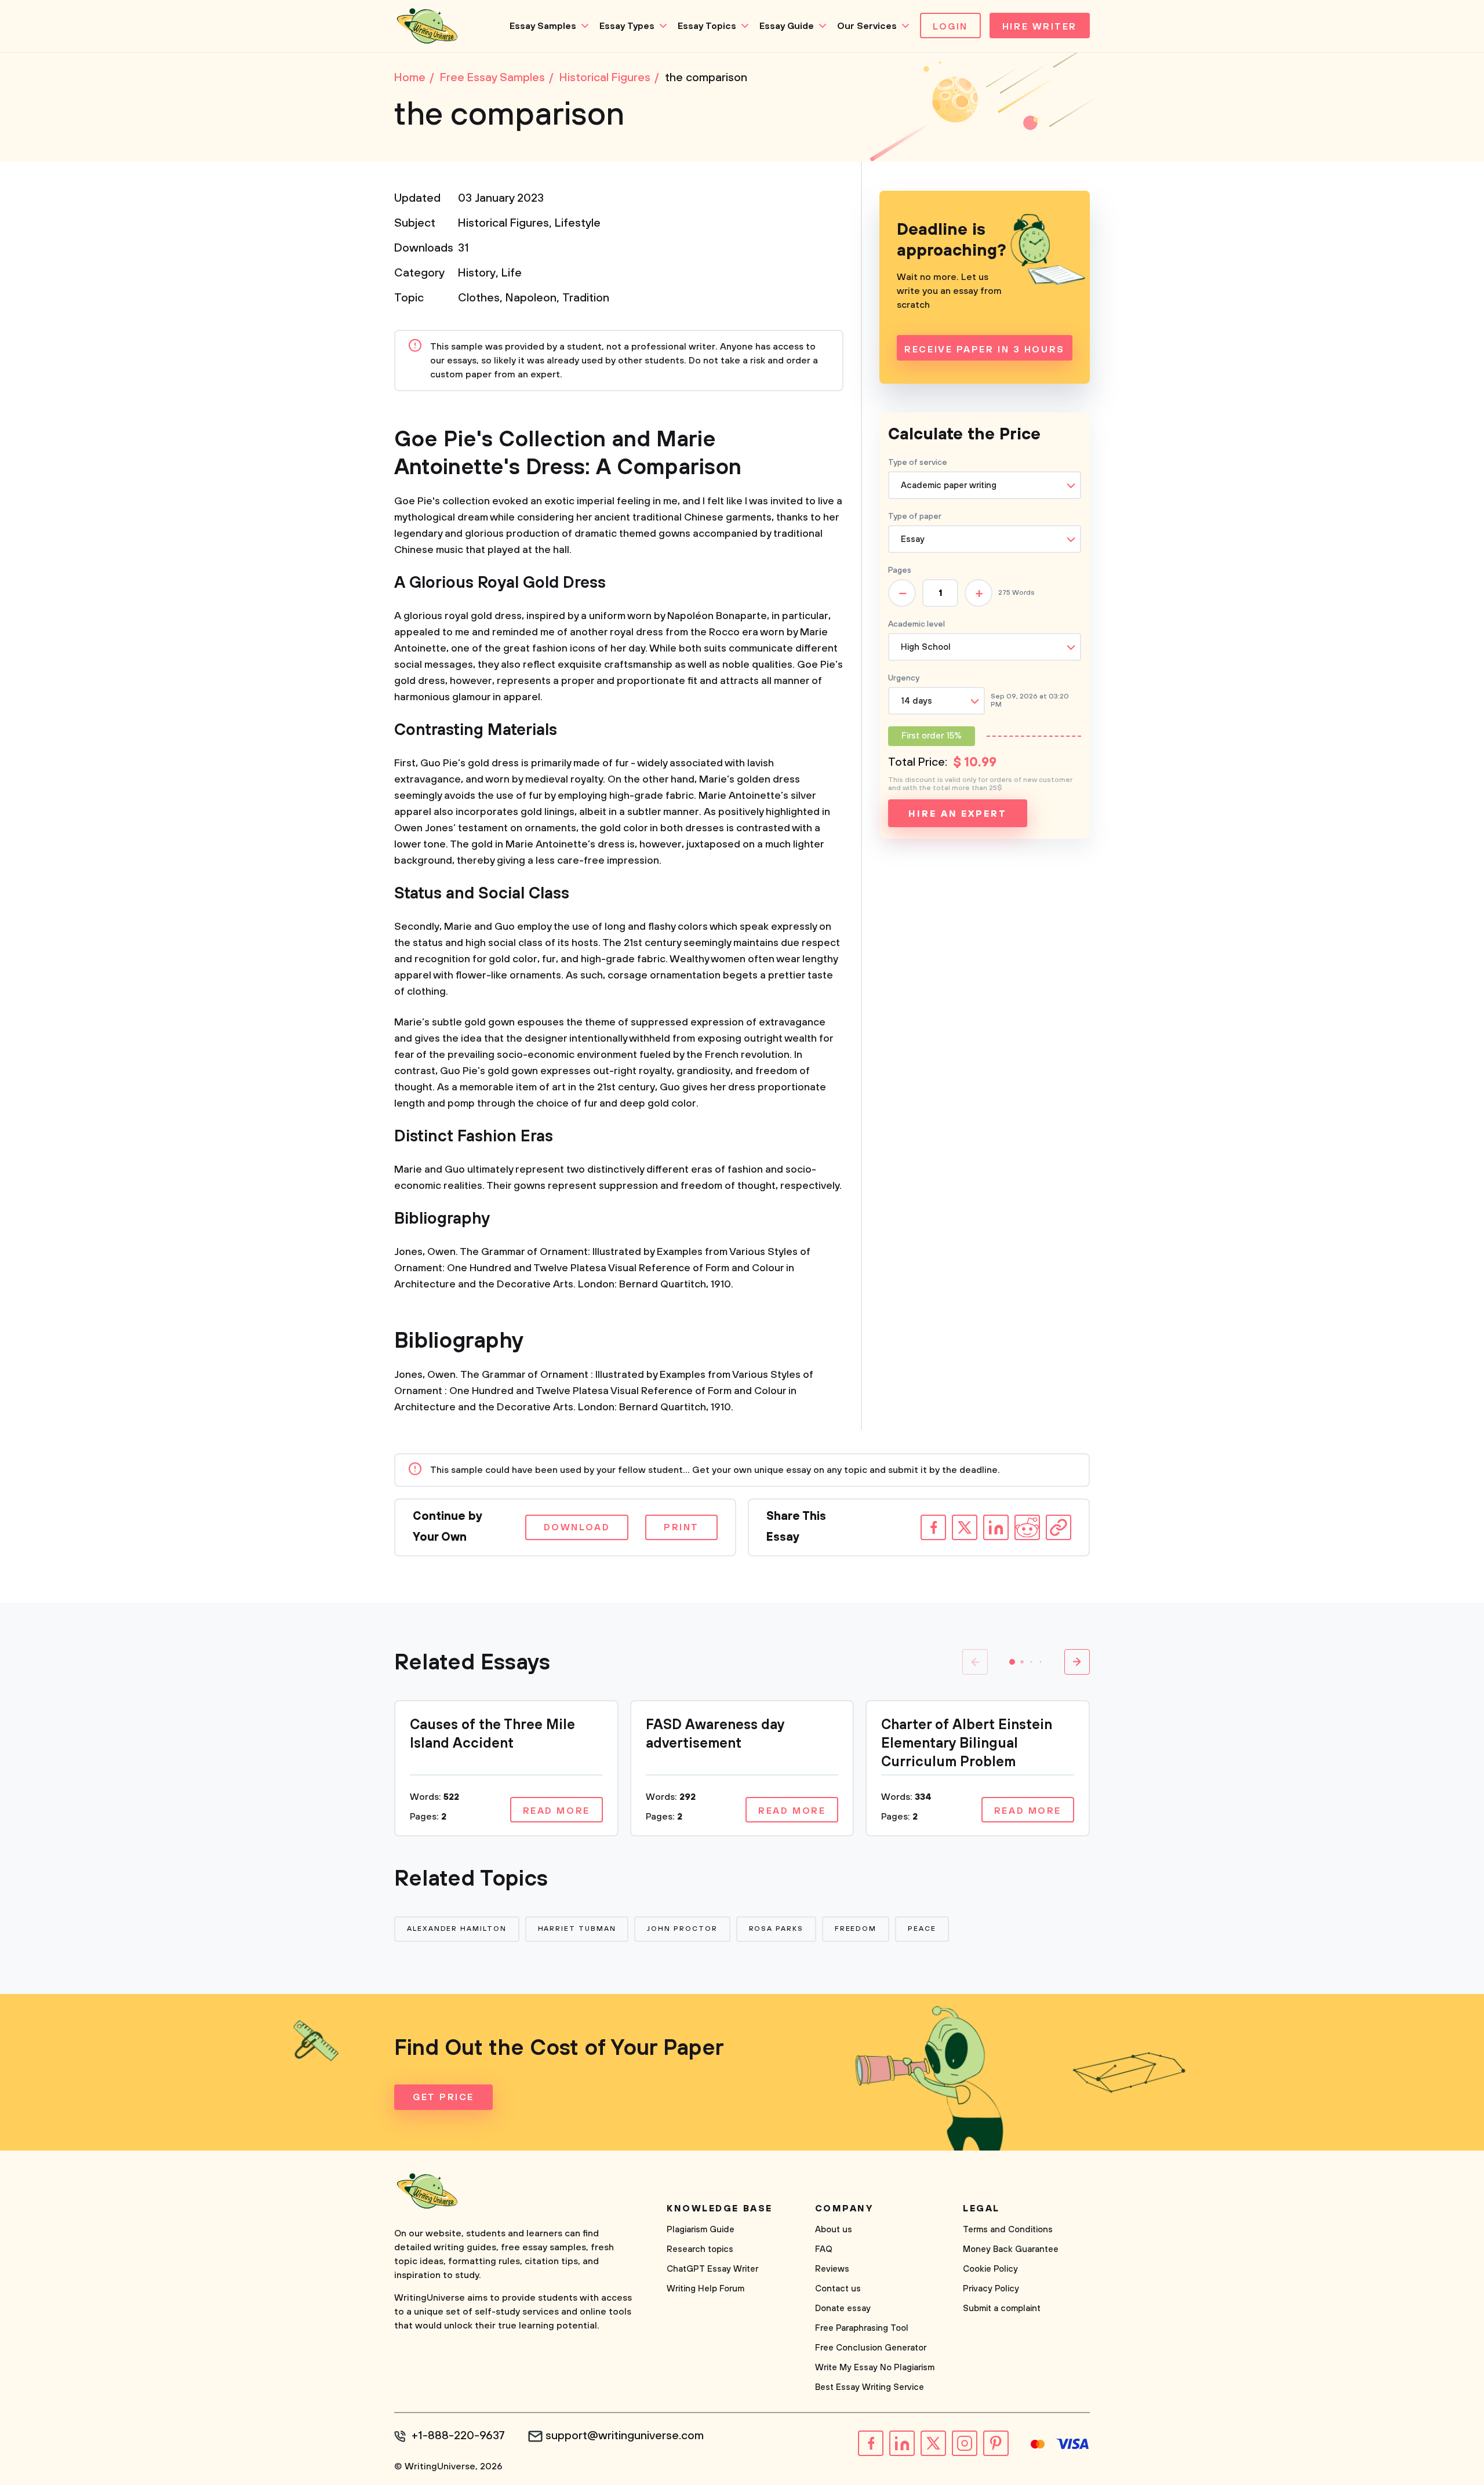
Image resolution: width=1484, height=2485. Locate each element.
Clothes (479, 298)
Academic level (916, 624)
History (477, 273)
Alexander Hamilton (457, 1929)
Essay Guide (787, 26)
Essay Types (627, 26)
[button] (1012, 1662)
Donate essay (843, 2308)
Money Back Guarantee (1011, 2249)
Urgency (904, 678)
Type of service (918, 463)
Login (950, 27)
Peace (922, 1929)
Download (577, 1527)
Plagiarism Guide (701, 2230)
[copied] (1059, 1527)
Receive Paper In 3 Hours (984, 350)
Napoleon (531, 298)
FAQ (824, 2249)
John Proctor (682, 1929)
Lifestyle (578, 223)
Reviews (832, 2269)
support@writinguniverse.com (625, 2436)
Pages (900, 570)
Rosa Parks (776, 1929)
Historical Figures (503, 223)
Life (512, 273)
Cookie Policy (990, 2269)
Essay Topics (707, 26)
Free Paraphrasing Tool (862, 2328)
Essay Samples (543, 26)
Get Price (443, 2097)
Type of (915, 516)
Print (681, 1527)
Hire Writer (1040, 27)
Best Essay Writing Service (870, 2387)
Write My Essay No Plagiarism (875, 2368)
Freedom (856, 1929)
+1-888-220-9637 (458, 2436)
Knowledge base (720, 2209)
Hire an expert (957, 814)
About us (834, 2230)
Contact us (838, 2289)
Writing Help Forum (705, 2289)
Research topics (700, 2249)
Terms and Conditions (1008, 2230)
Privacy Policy (991, 2289)
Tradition (586, 298)
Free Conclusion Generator (871, 2348)
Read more (556, 1811)
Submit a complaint (1002, 2308)
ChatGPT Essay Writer (712, 2269)
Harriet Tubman (577, 1929)
